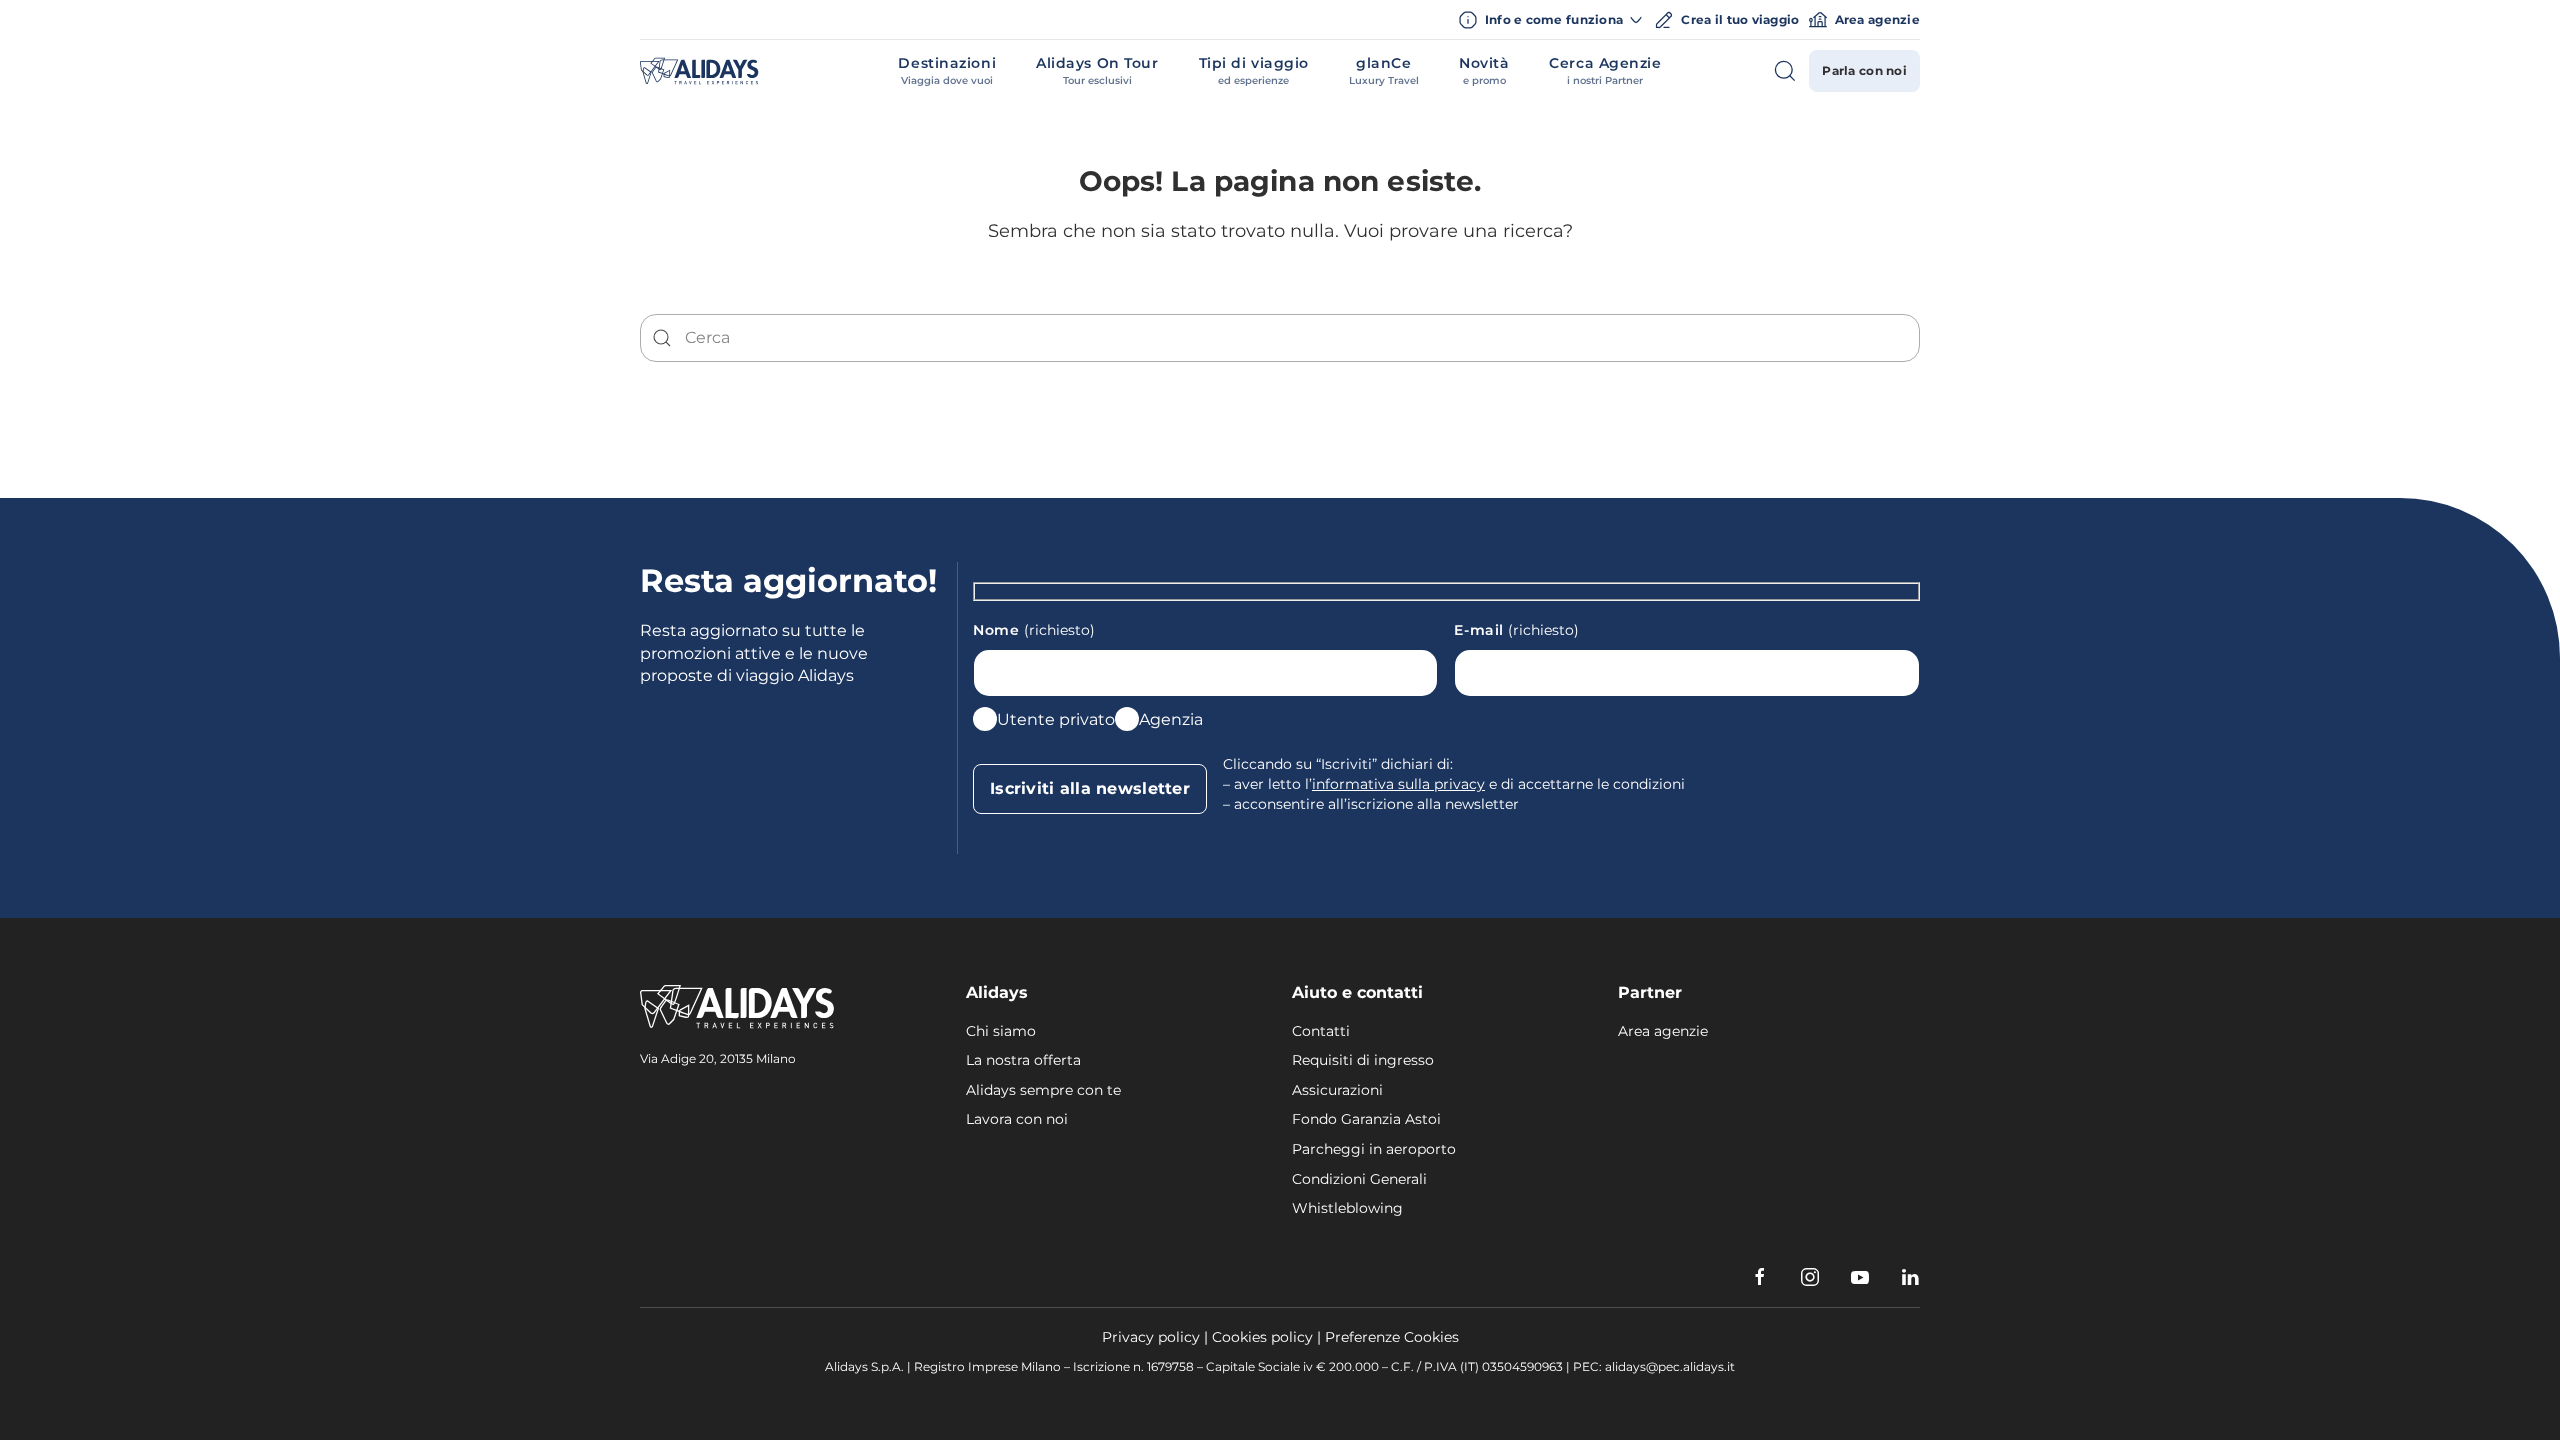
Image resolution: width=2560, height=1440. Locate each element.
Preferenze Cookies (1392, 1337)
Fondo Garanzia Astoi (1366, 1119)
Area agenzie (1877, 19)
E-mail (1516, 630)
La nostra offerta (1023, 1060)
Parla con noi (1864, 70)
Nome (1034, 630)
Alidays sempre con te (1043, 1090)
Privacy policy (1151, 1337)
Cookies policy (1262, 1337)
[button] (947, 71)
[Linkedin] (1910, 1277)
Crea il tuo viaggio (1740, 19)
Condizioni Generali (1359, 1179)
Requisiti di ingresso (1363, 1060)
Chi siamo (1001, 1031)
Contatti (1321, 1031)
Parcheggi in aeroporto (1374, 1149)
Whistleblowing (1347, 1208)
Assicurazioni (1337, 1090)
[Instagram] (1810, 1277)
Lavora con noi (1017, 1119)
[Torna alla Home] (699, 71)
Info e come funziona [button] (1554, 19)
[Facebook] (1760, 1277)
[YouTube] (1860, 1277)
